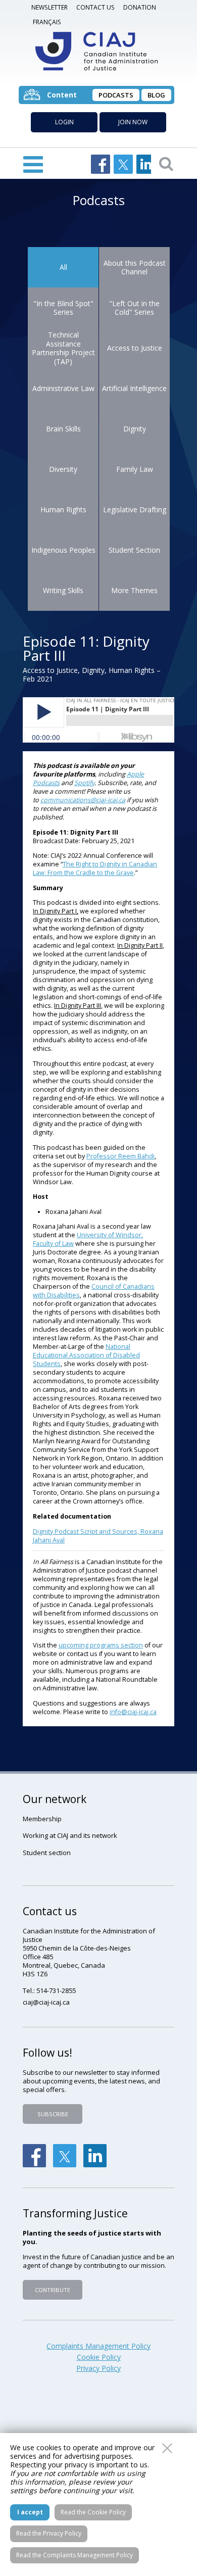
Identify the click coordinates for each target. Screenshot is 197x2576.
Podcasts (116, 95)
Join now (133, 122)
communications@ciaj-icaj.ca (83, 800)
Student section (47, 1853)
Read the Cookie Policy (93, 2512)
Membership (42, 1819)
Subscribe (53, 2114)
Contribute (53, 2290)
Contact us (95, 7)
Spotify (84, 783)
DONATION (140, 7)
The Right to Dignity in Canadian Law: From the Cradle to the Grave (95, 868)
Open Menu (33, 163)
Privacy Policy (98, 2368)
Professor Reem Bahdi (120, 1156)
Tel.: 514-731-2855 (49, 1990)
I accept (30, 2512)
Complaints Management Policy (98, 2346)
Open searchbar (166, 163)
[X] (65, 2156)
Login (64, 122)
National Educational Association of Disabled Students (86, 1355)
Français (47, 22)
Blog (156, 95)
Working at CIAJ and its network (70, 1835)
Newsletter (50, 7)
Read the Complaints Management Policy (75, 2555)
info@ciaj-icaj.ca (133, 1712)
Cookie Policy (99, 2357)
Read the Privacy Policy (49, 2533)
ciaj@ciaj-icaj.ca (46, 2002)
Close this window (167, 2448)
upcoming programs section (101, 1645)
